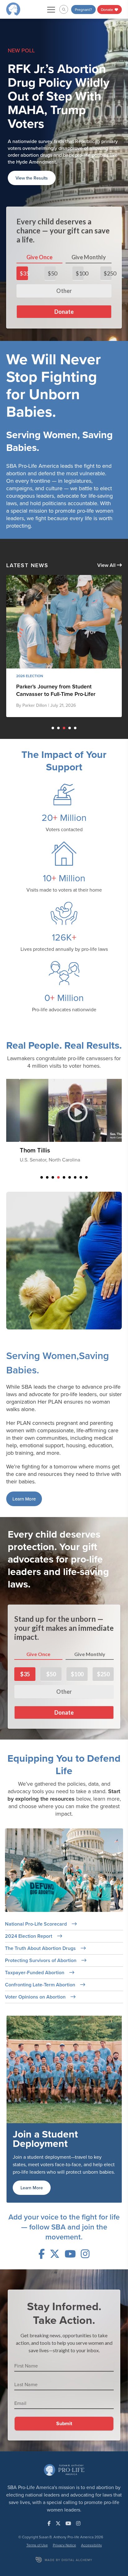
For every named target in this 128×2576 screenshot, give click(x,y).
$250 (108, 232)
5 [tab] (75, 687)
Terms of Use (37, 2504)
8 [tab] (81, 1136)
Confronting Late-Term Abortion (41, 1944)
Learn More (24, 1458)
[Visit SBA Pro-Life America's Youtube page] (70, 2213)
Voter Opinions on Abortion (36, 1956)
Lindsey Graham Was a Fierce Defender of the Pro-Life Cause (55, 649)
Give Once (39, 216)
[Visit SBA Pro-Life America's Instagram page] (85, 2213)
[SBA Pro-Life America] (13, 9)
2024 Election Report (29, 1895)
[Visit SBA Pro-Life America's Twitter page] (55, 2213)
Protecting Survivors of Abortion (41, 1919)
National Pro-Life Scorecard (37, 1883)
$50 (52, 232)
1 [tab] (53, 687)
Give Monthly (89, 216)
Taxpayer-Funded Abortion (35, 1931)
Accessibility (91, 2504)
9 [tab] (86, 1136)
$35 (24, 232)
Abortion (44, 635)
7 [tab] (75, 1136)
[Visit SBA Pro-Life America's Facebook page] (42, 2213)
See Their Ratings (33, 137)
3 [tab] (64, 687)
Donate (107, 10)
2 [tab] (58, 687)
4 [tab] (70, 687)
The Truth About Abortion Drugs (41, 1907)
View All (107, 524)
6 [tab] (70, 1136)
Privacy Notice (64, 2504)
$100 (80, 232)
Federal (24, 635)
